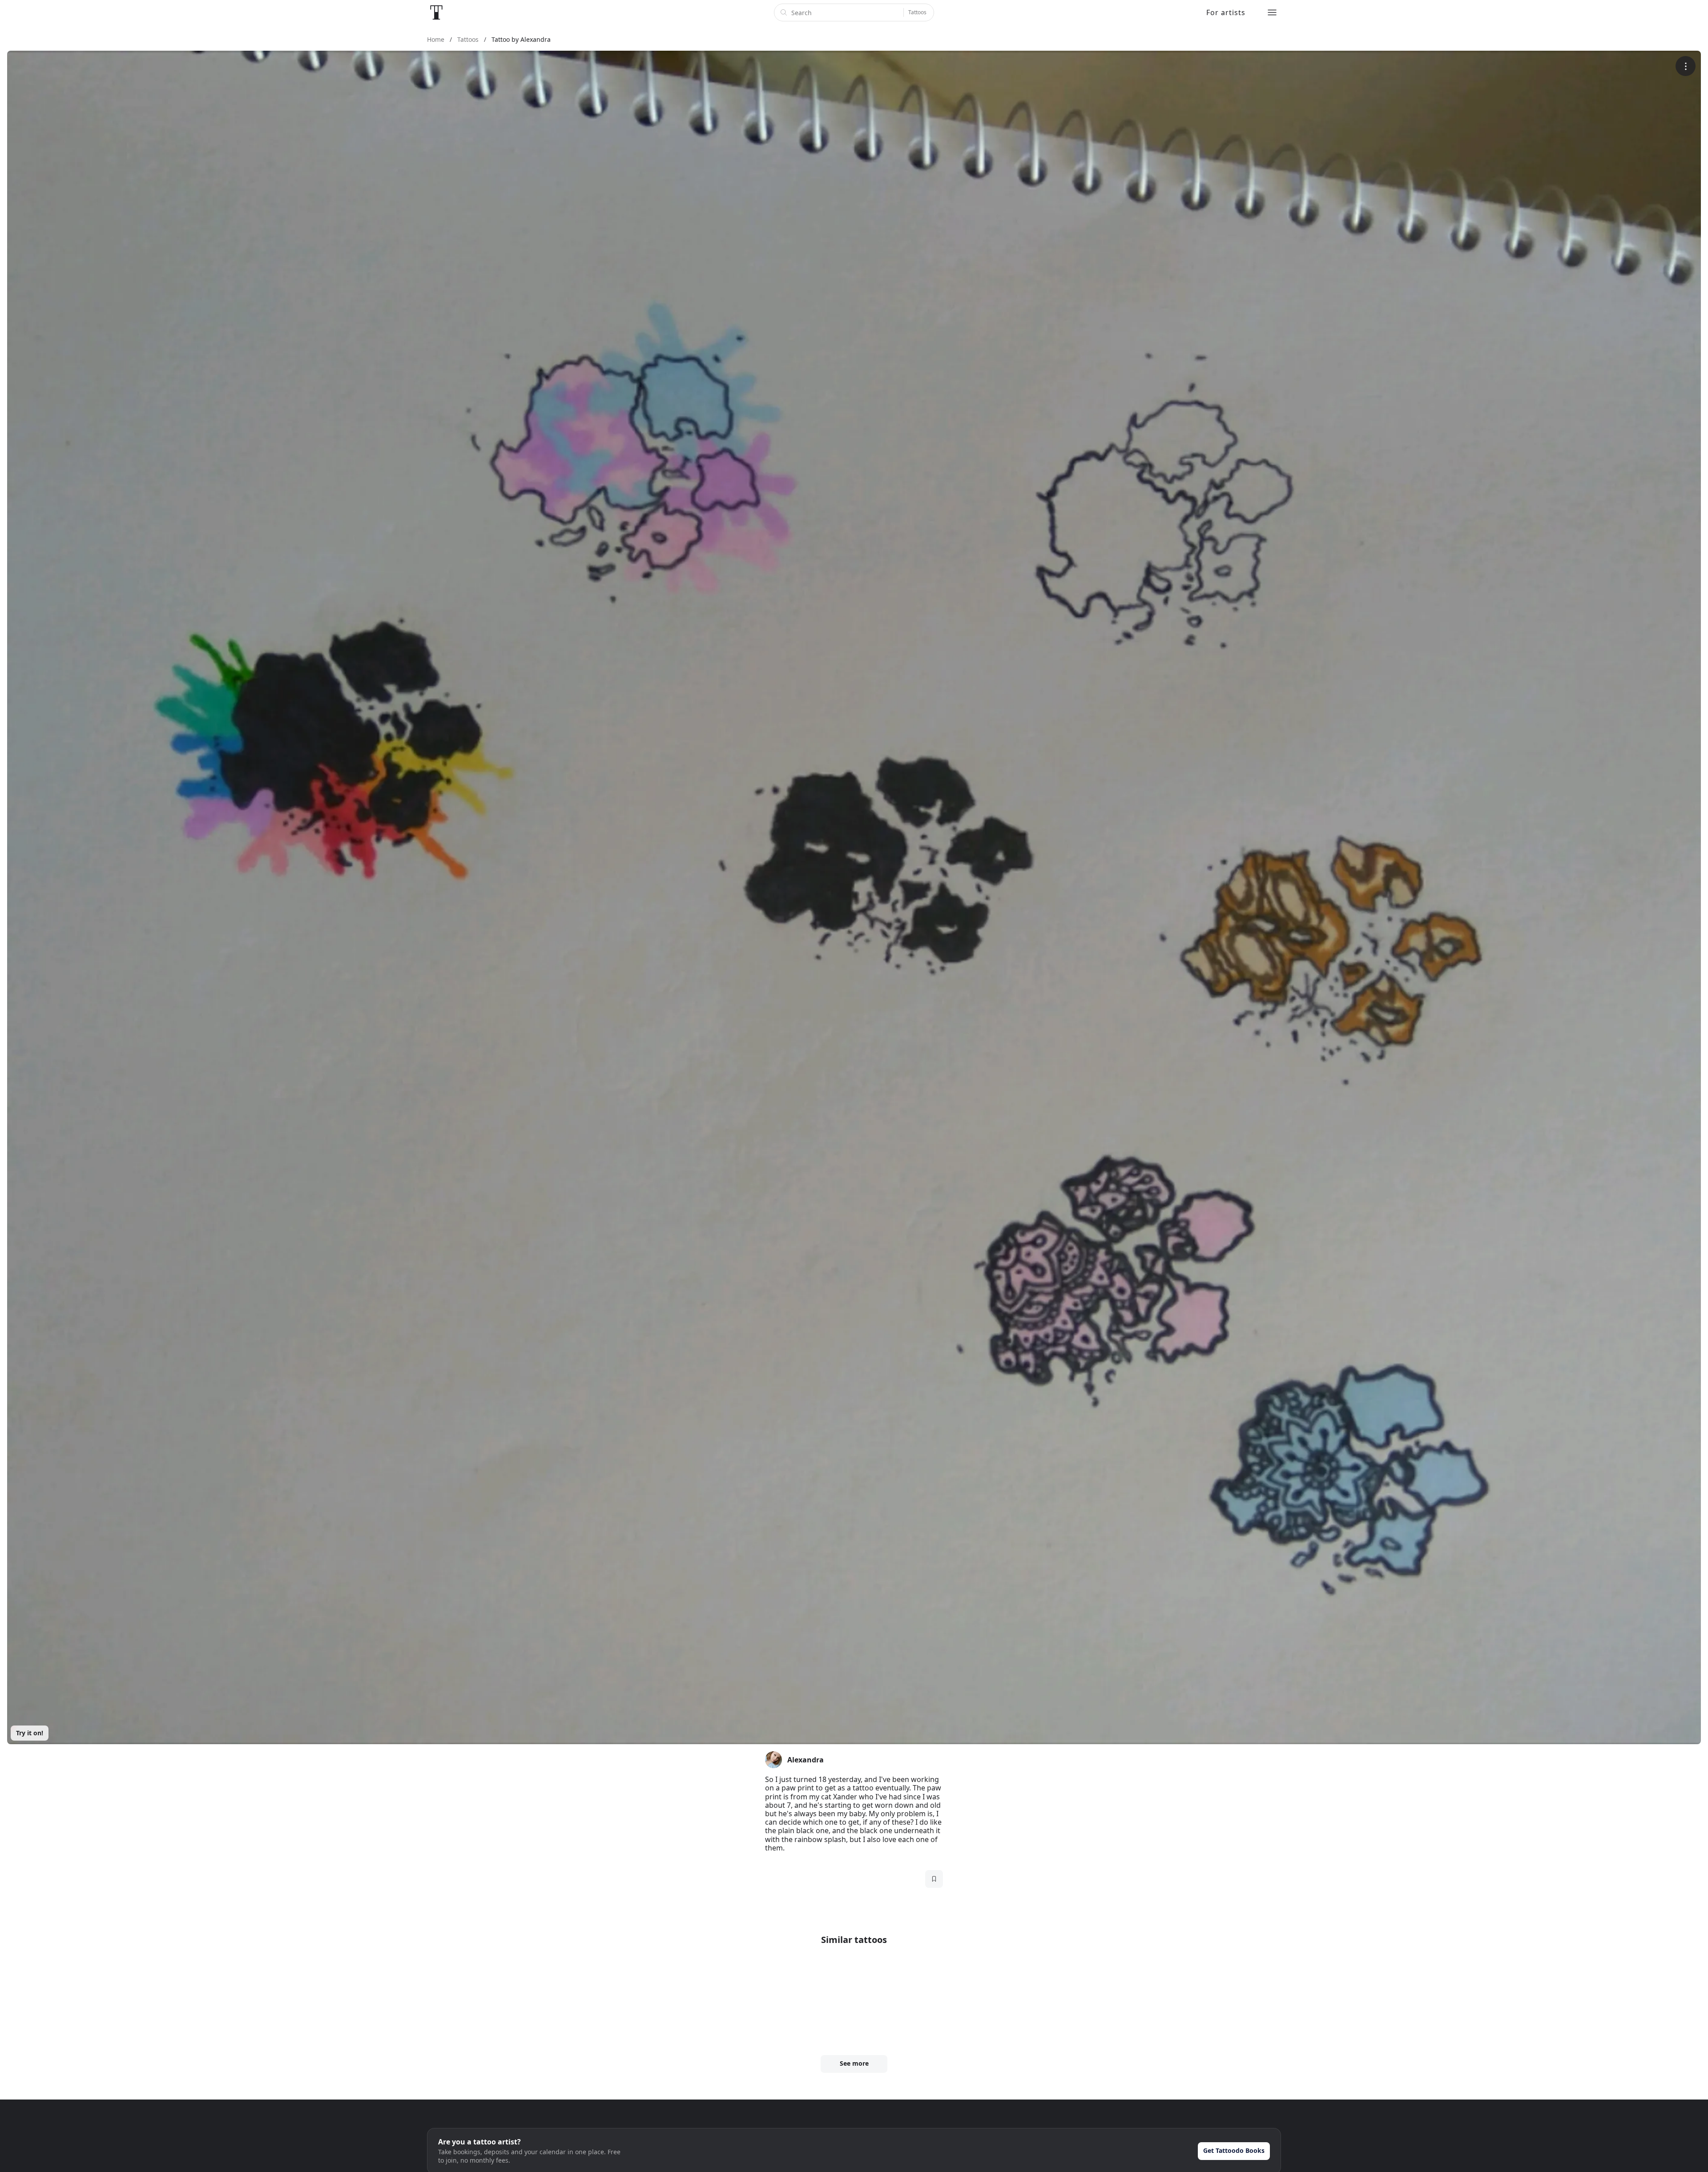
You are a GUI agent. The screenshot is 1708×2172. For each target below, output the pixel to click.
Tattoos (917, 12)
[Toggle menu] (1272, 12)
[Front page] (436, 12)
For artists (1226, 12)
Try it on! (30, 1733)
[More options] (1686, 66)
